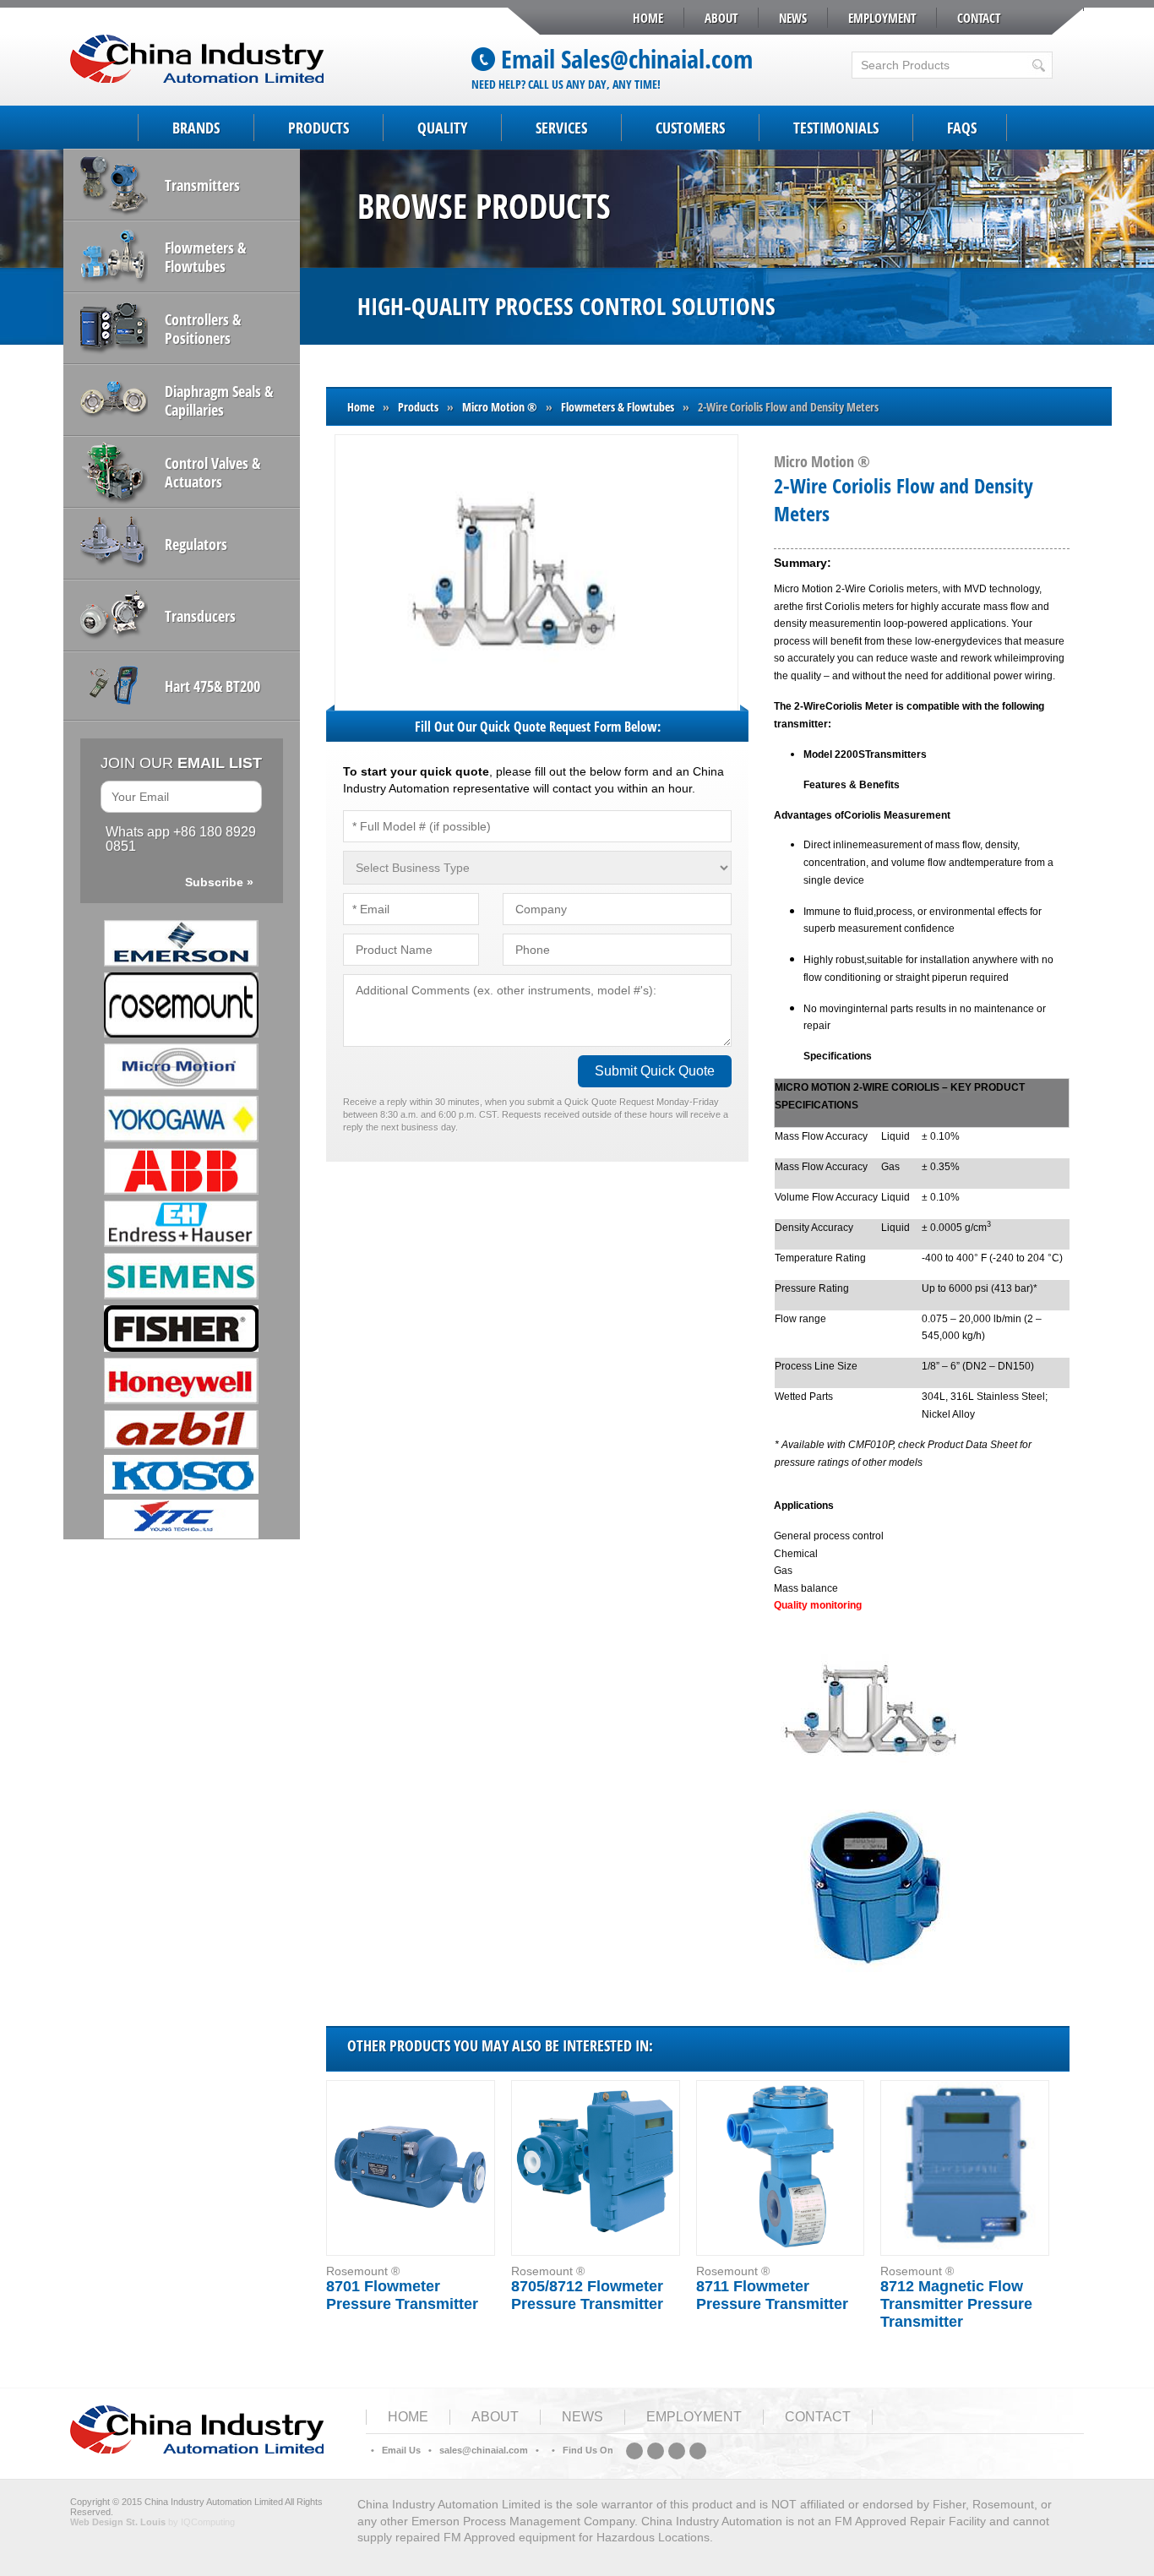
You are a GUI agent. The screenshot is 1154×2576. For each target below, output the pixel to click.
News (793, 18)
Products (318, 128)
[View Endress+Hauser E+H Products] (182, 1224)
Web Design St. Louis (118, 2522)
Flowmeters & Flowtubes (618, 407)
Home (648, 18)
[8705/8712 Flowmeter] (595, 2168)
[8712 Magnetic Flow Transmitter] (965, 2168)
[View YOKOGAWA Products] (182, 1119)
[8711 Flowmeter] (780, 2168)
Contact (979, 18)
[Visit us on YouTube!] (698, 2451)
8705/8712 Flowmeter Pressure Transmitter (587, 2295)
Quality (442, 128)
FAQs (962, 128)
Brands (196, 128)
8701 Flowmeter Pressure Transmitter (402, 2295)
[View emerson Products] (182, 943)
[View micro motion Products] (182, 1067)
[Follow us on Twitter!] (677, 2451)
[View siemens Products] (182, 1276)
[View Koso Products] (182, 1474)
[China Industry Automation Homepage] (197, 2449)
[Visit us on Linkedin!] (634, 2451)
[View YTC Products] (182, 1519)
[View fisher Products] (182, 1329)
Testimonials (836, 128)
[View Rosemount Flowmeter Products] (182, 1005)
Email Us (401, 2450)
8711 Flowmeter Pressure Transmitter (772, 2295)
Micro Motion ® (500, 407)
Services (561, 128)
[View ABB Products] (182, 1171)
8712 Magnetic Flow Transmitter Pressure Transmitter (956, 2304)
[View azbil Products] (182, 1430)
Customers (690, 128)
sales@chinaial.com (484, 2450)
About (721, 18)
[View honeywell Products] (182, 1381)
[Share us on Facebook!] (656, 2451)
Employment (882, 18)
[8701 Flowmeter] (410, 2168)
